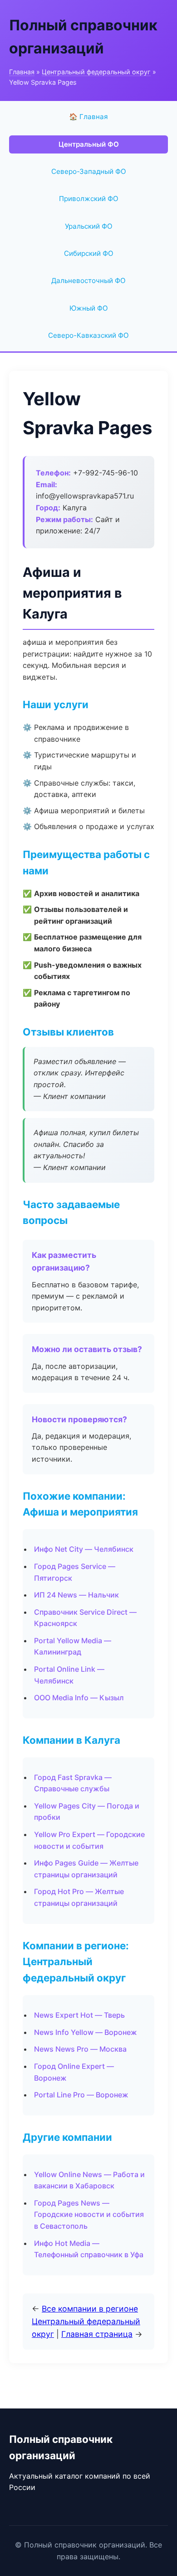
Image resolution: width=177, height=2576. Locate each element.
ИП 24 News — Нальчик (76, 1595)
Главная (22, 72)
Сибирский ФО (89, 253)
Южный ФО (89, 308)
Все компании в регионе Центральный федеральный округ (86, 2321)
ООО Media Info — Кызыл (79, 1698)
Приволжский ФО (89, 199)
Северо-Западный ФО (89, 171)
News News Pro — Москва (80, 2049)
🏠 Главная (88, 117)
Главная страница (97, 2334)
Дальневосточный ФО (88, 281)
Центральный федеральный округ (96, 72)
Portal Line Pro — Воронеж (81, 2095)
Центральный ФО (89, 144)
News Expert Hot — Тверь (79, 2015)
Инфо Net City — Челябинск (84, 1549)
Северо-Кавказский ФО (88, 335)
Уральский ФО (89, 226)
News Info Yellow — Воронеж (86, 2032)
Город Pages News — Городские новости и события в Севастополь (89, 2214)
